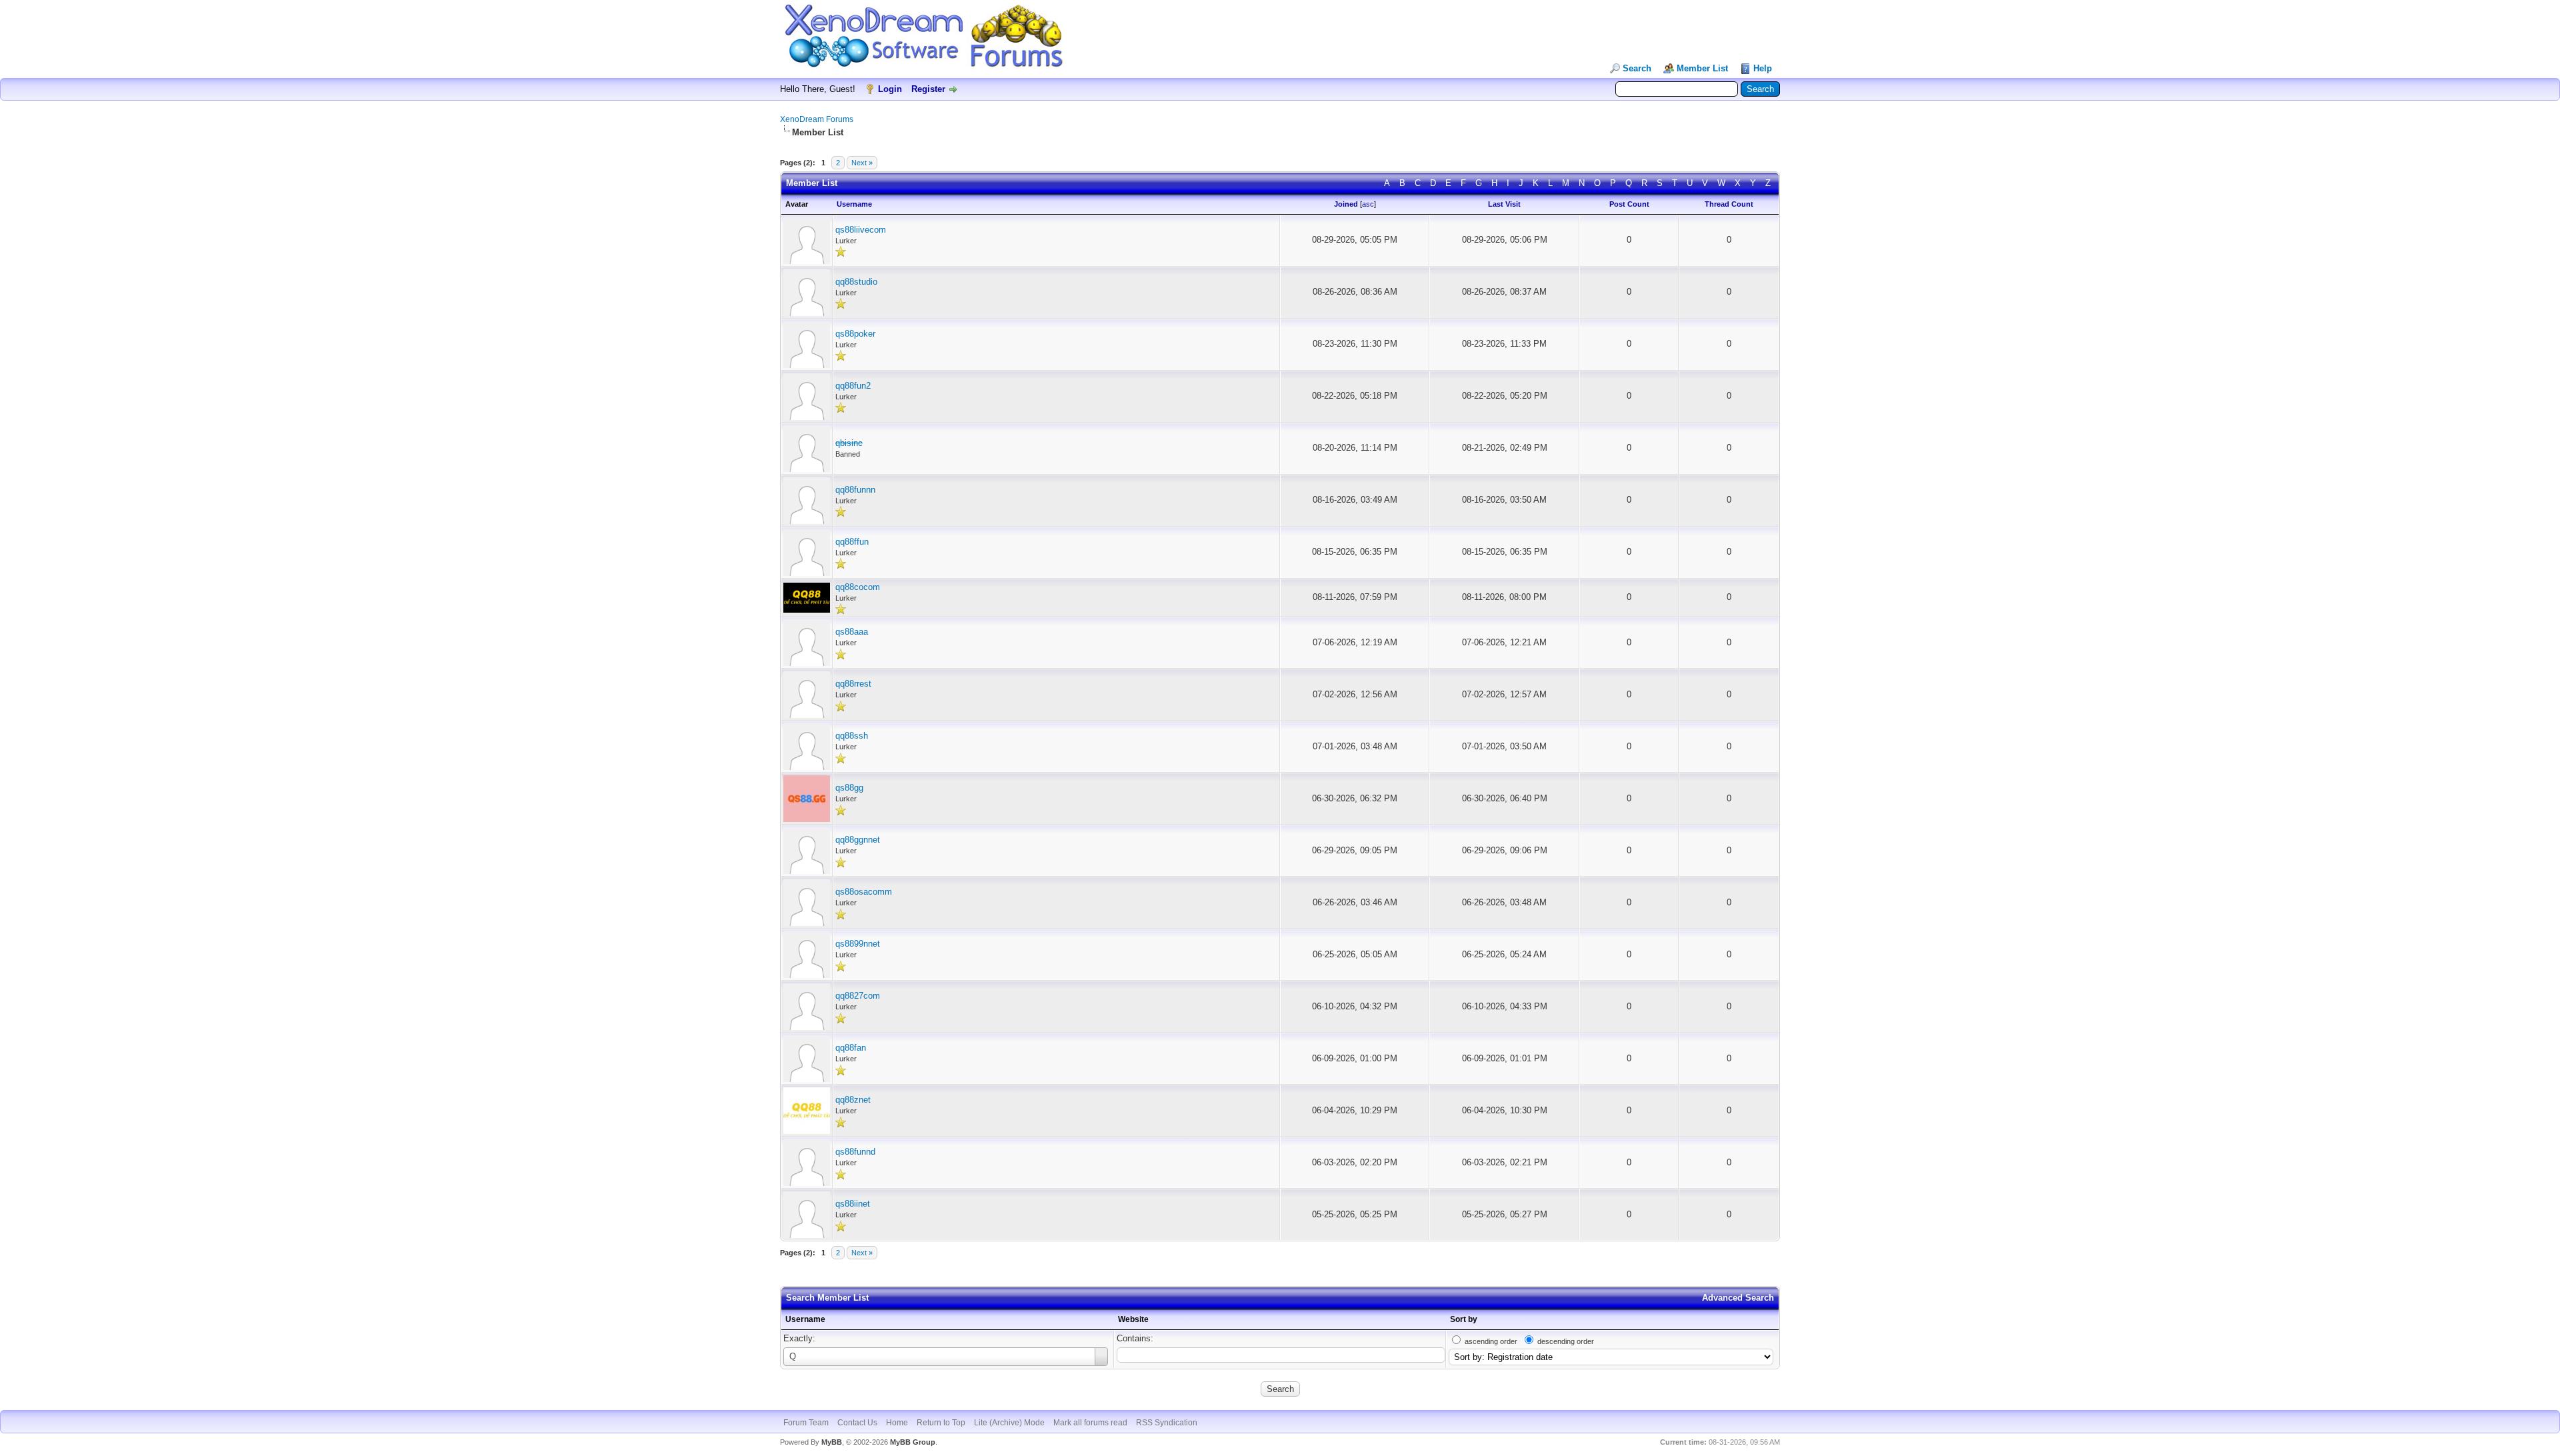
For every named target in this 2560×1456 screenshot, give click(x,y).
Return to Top (941, 1423)
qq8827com (858, 996)
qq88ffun (852, 542)
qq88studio (856, 282)
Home (897, 1423)
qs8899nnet (858, 944)
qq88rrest (853, 684)
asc (1368, 204)
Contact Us (857, 1423)
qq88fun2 (853, 386)
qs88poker (855, 334)
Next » (862, 163)
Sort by (1464, 1319)
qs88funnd (855, 1152)
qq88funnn (855, 490)
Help (1763, 68)
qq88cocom (858, 587)
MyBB (832, 1442)
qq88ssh (852, 736)
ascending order (1491, 1341)
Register (928, 89)
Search (1637, 68)
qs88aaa (852, 632)
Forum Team (806, 1423)
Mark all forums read (1090, 1423)
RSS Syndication (1167, 1423)
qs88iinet (853, 1204)
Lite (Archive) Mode (1009, 1423)
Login (890, 89)
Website (1133, 1319)
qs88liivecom (861, 230)
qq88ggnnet (858, 840)
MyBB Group (913, 1442)
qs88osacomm (864, 892)
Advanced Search (1738, 1298)
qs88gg (849, 788)
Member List (1702, 68)
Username (805, 1319)
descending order (1566, 1341)
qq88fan (851, 1048)
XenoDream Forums (817, 119)
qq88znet (853, 1100)
